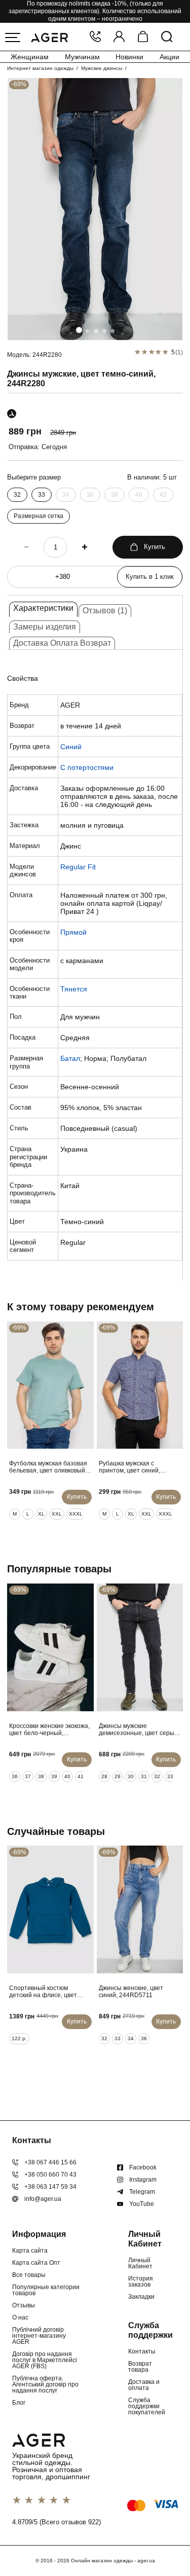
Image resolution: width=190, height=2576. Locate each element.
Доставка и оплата (144, 2385)
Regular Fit (78, 867)
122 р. (19, 2038)
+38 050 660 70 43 (50, 2175)
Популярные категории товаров (46, 2290)
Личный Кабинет (140, 2263)
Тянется (74, 989)
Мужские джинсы (102, 68)
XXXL (76, 1514)
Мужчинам (82, 57)
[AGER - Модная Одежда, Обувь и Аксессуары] (49, 36)
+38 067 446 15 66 (50, 2162)
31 (144, 1776)
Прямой (73, 932)
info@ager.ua (43, 2199)
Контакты (142, 2351)
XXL (57, 1514)
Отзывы (24, 2305)
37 (28, 1776)
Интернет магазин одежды (40, 68)
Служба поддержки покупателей (147, 2406)
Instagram (143, 2180)
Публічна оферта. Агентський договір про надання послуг (45, 2384)
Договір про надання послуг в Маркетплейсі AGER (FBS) (45, 2360)
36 (90, 495)
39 (54, 1776)
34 (66, 495)
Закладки (141, 2297)
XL (41, 1514)
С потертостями (87, 767)
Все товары (29, 2275)
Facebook (143, 2167)
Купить (155, 547)
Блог (19, 2403)
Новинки (129, 57)
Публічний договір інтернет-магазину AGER (39, 2336)
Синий (71, 747)
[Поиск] (167, 37)
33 (42, 495)
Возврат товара (140, 2367)
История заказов (141, 2281)
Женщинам (30, 57)
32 (17, 495)
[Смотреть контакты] (95, 37)
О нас (20, 2317)
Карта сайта (30, 2251)
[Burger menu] (13, 38)
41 (81, 1776)
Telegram (142, 2192)
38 (115, 495)
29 (118, 1776)
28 (104, 1776)
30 (131, 1776)
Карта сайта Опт (36, 2263)
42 (163, 495)
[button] (79, 330)
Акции (169, 57)
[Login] (119, 37)
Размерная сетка (39, 516)
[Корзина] (143, 37)
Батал (70, 1058)
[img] (95, 209)
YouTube (142, 2204)
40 (139, 495)
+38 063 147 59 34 (50, 2187)
